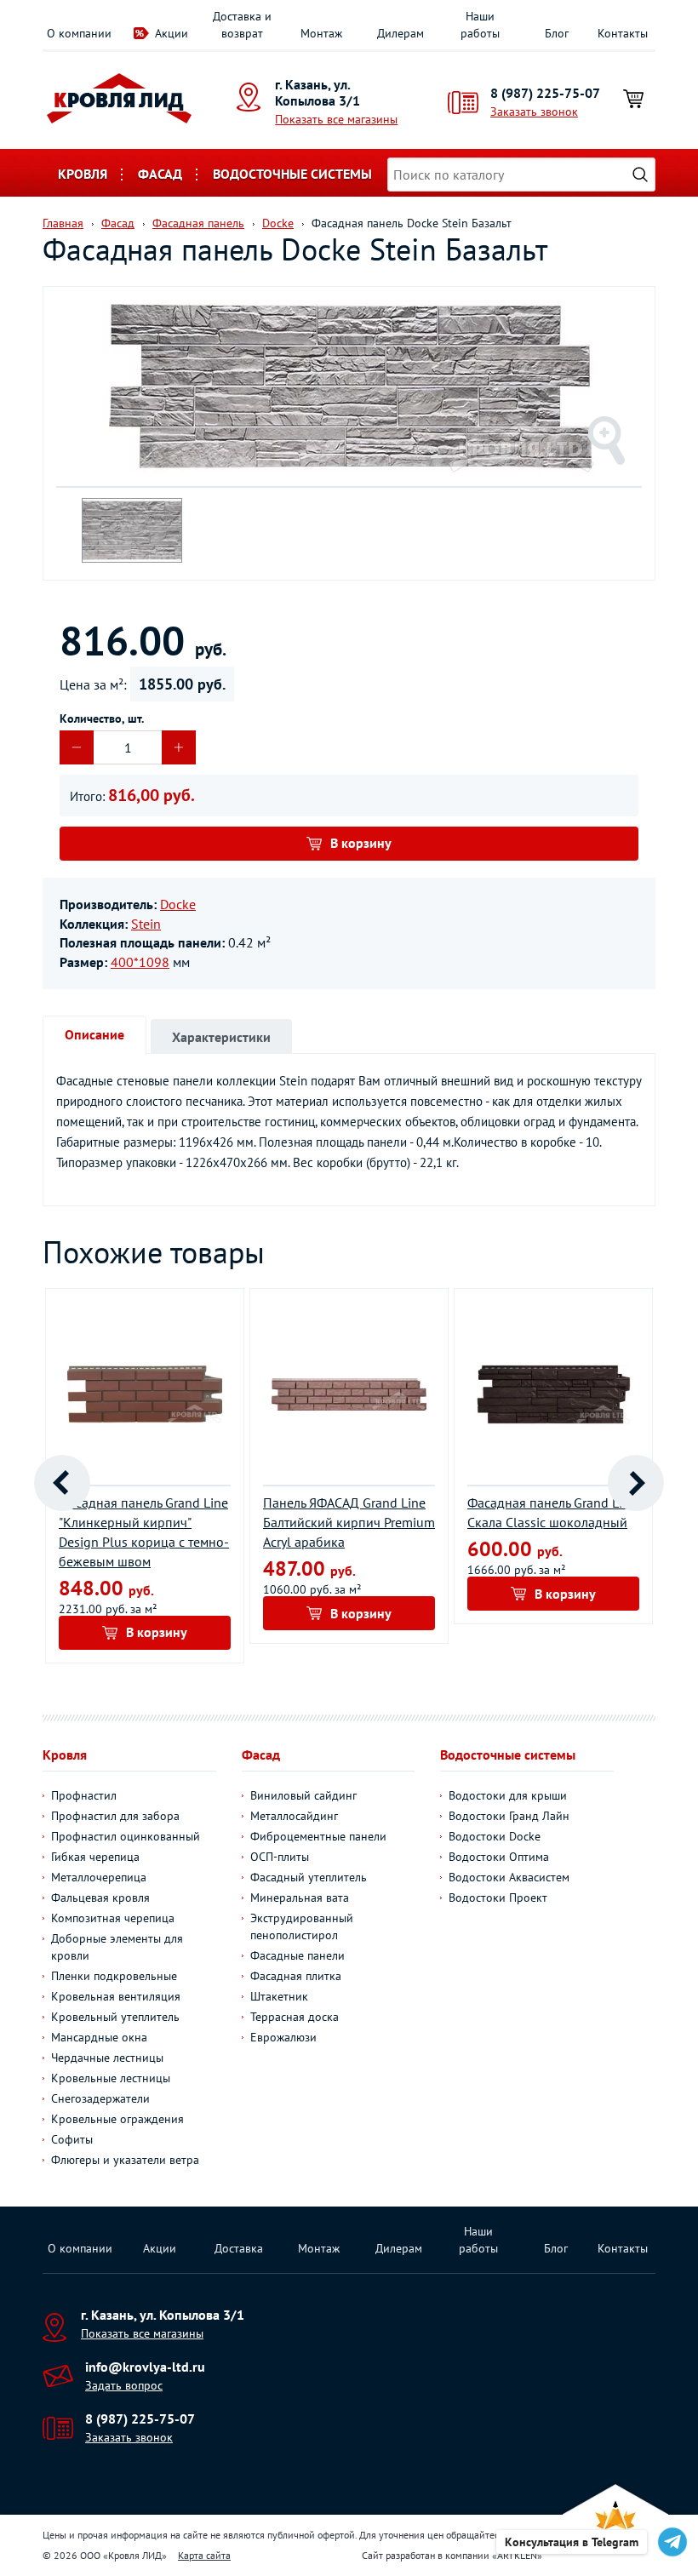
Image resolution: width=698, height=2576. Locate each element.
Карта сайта (204, 2555)
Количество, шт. (102, 718)
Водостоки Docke (495, 1836)
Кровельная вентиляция (116, 1996)
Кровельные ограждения (117, 2119)
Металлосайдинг (294, 1816)
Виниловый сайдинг (303, 1795)
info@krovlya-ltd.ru (145, 2367)
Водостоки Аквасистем (509, 1877)
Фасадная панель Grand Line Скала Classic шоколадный (552, 1512)
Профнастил (84, 1795)
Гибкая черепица (95, 1857)
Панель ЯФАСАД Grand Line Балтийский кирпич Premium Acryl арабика (349, 1522)
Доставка (239, 2248)
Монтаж (321, 33)
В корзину (361, 843)
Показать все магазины (336, 119)
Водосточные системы (292, 174)
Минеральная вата (300, 1898)
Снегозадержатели (100, 2098)
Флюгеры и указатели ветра (125, 2160)
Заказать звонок (534, 112)
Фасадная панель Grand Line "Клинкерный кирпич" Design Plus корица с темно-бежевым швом (144, 1532)
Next (636, 1483)
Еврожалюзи (283, 2037)
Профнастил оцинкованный (126, 1836)
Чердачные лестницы (107, 2058)
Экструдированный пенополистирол (302, 1926)
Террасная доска (295, 2017)
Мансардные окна (99, 2037)
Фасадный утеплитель (309, 1877)
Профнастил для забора (115, 1816)
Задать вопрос (124, 2385)
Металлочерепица (99, 1877)
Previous (62, 1483)
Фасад (160, 174)
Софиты (72, 2139)
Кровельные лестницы (111, 2078)
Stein (146, 924)
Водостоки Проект (498, 1898)
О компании (79, 33)
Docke (178, 904)
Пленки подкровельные (114, 1976)
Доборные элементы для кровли (117, 1947)
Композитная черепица (113, 1918)
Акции (172, 33)
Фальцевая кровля (100, 1898)
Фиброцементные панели (318, 1836)
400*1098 (140, 962)
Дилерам (400, 33)
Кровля (83, 174)
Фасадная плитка (296, 1976)
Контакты (623, 33)
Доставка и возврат (242, 25)
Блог (557, 33)
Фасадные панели (298, 1955)
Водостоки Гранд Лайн (509, 1816)
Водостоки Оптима (499, 1857)
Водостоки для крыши (508, 1795)
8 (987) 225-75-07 (545, 93)
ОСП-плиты (280, 1857)
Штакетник (279, 1996)
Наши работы (480, 25)
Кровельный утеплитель (115, 2017)
